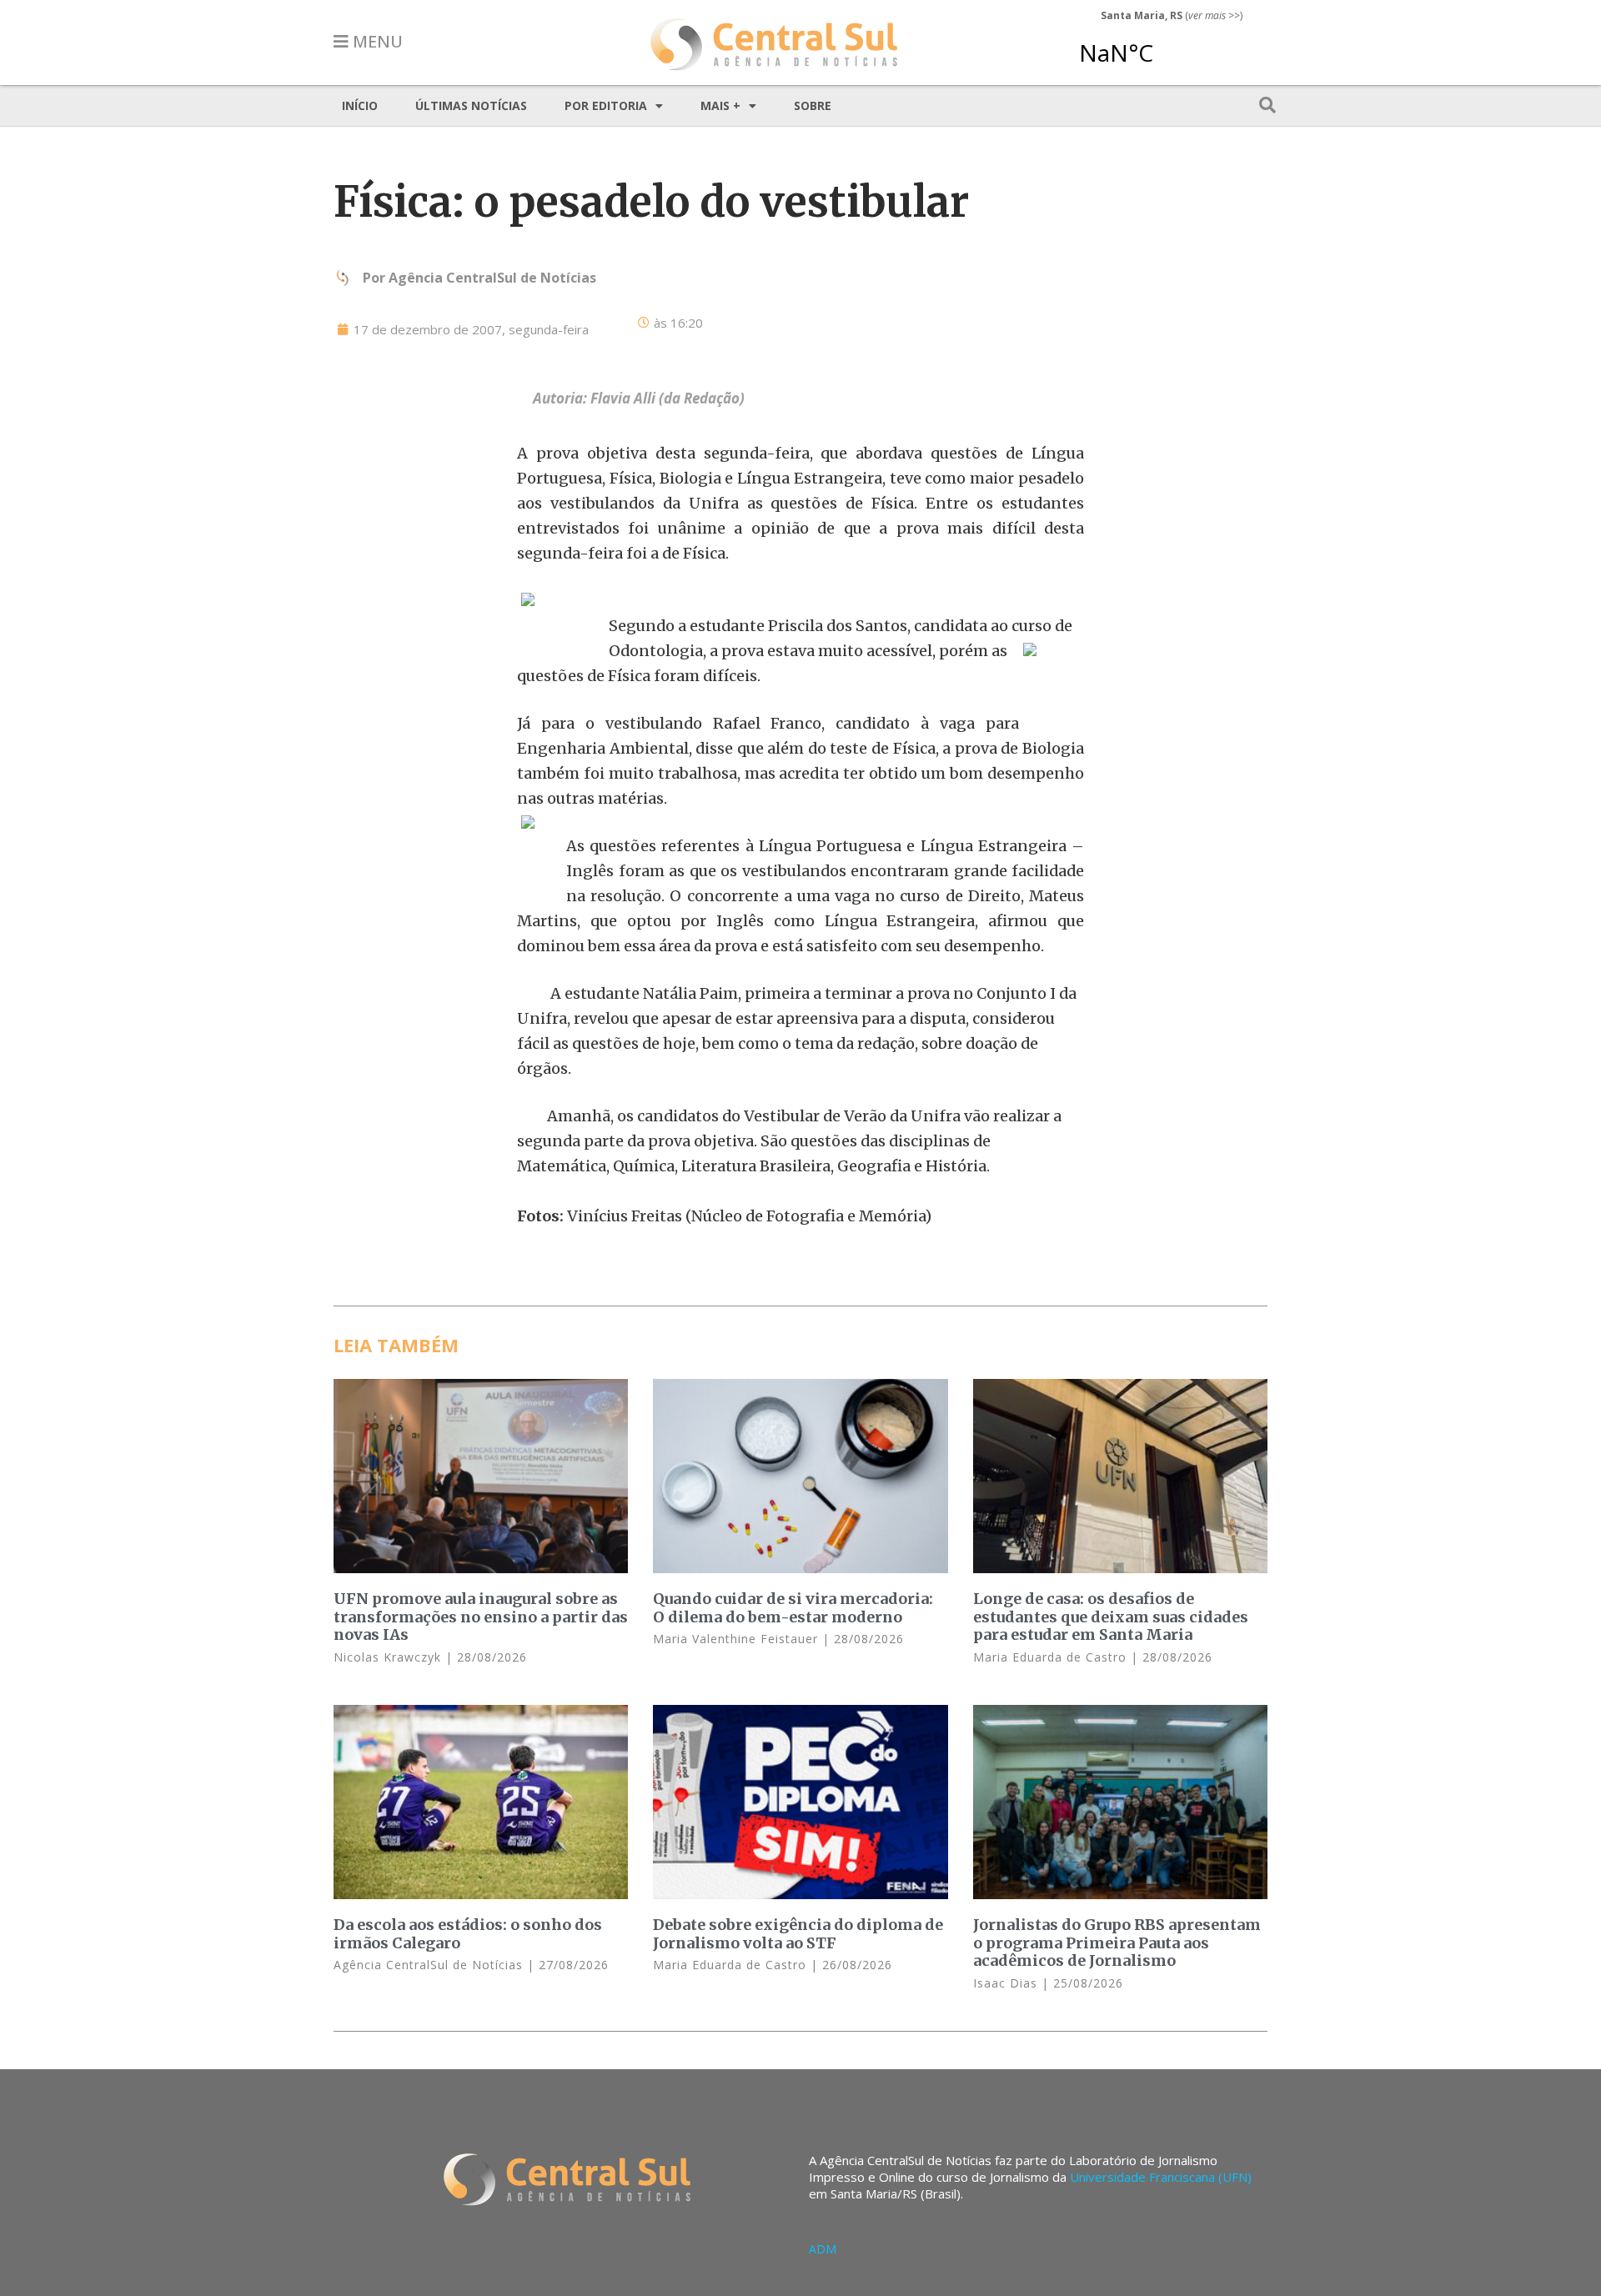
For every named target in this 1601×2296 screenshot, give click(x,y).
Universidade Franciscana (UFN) (1161, 2177)
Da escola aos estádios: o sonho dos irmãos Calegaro (468, 1934)
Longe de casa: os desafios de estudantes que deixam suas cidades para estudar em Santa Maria (1111, 1617)
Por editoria (606, 105)
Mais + (720, 105)
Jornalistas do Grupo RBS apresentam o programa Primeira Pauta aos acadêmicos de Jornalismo (1117, 1943)
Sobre (813, 105)
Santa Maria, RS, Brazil (1165, 45)
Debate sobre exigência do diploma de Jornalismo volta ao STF (798, 1934)
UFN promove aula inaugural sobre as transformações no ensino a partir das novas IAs (481, 1617)
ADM (823, 2249)
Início (360, 105)
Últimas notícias (471, 105)
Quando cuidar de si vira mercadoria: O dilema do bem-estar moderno (793, 1608)
